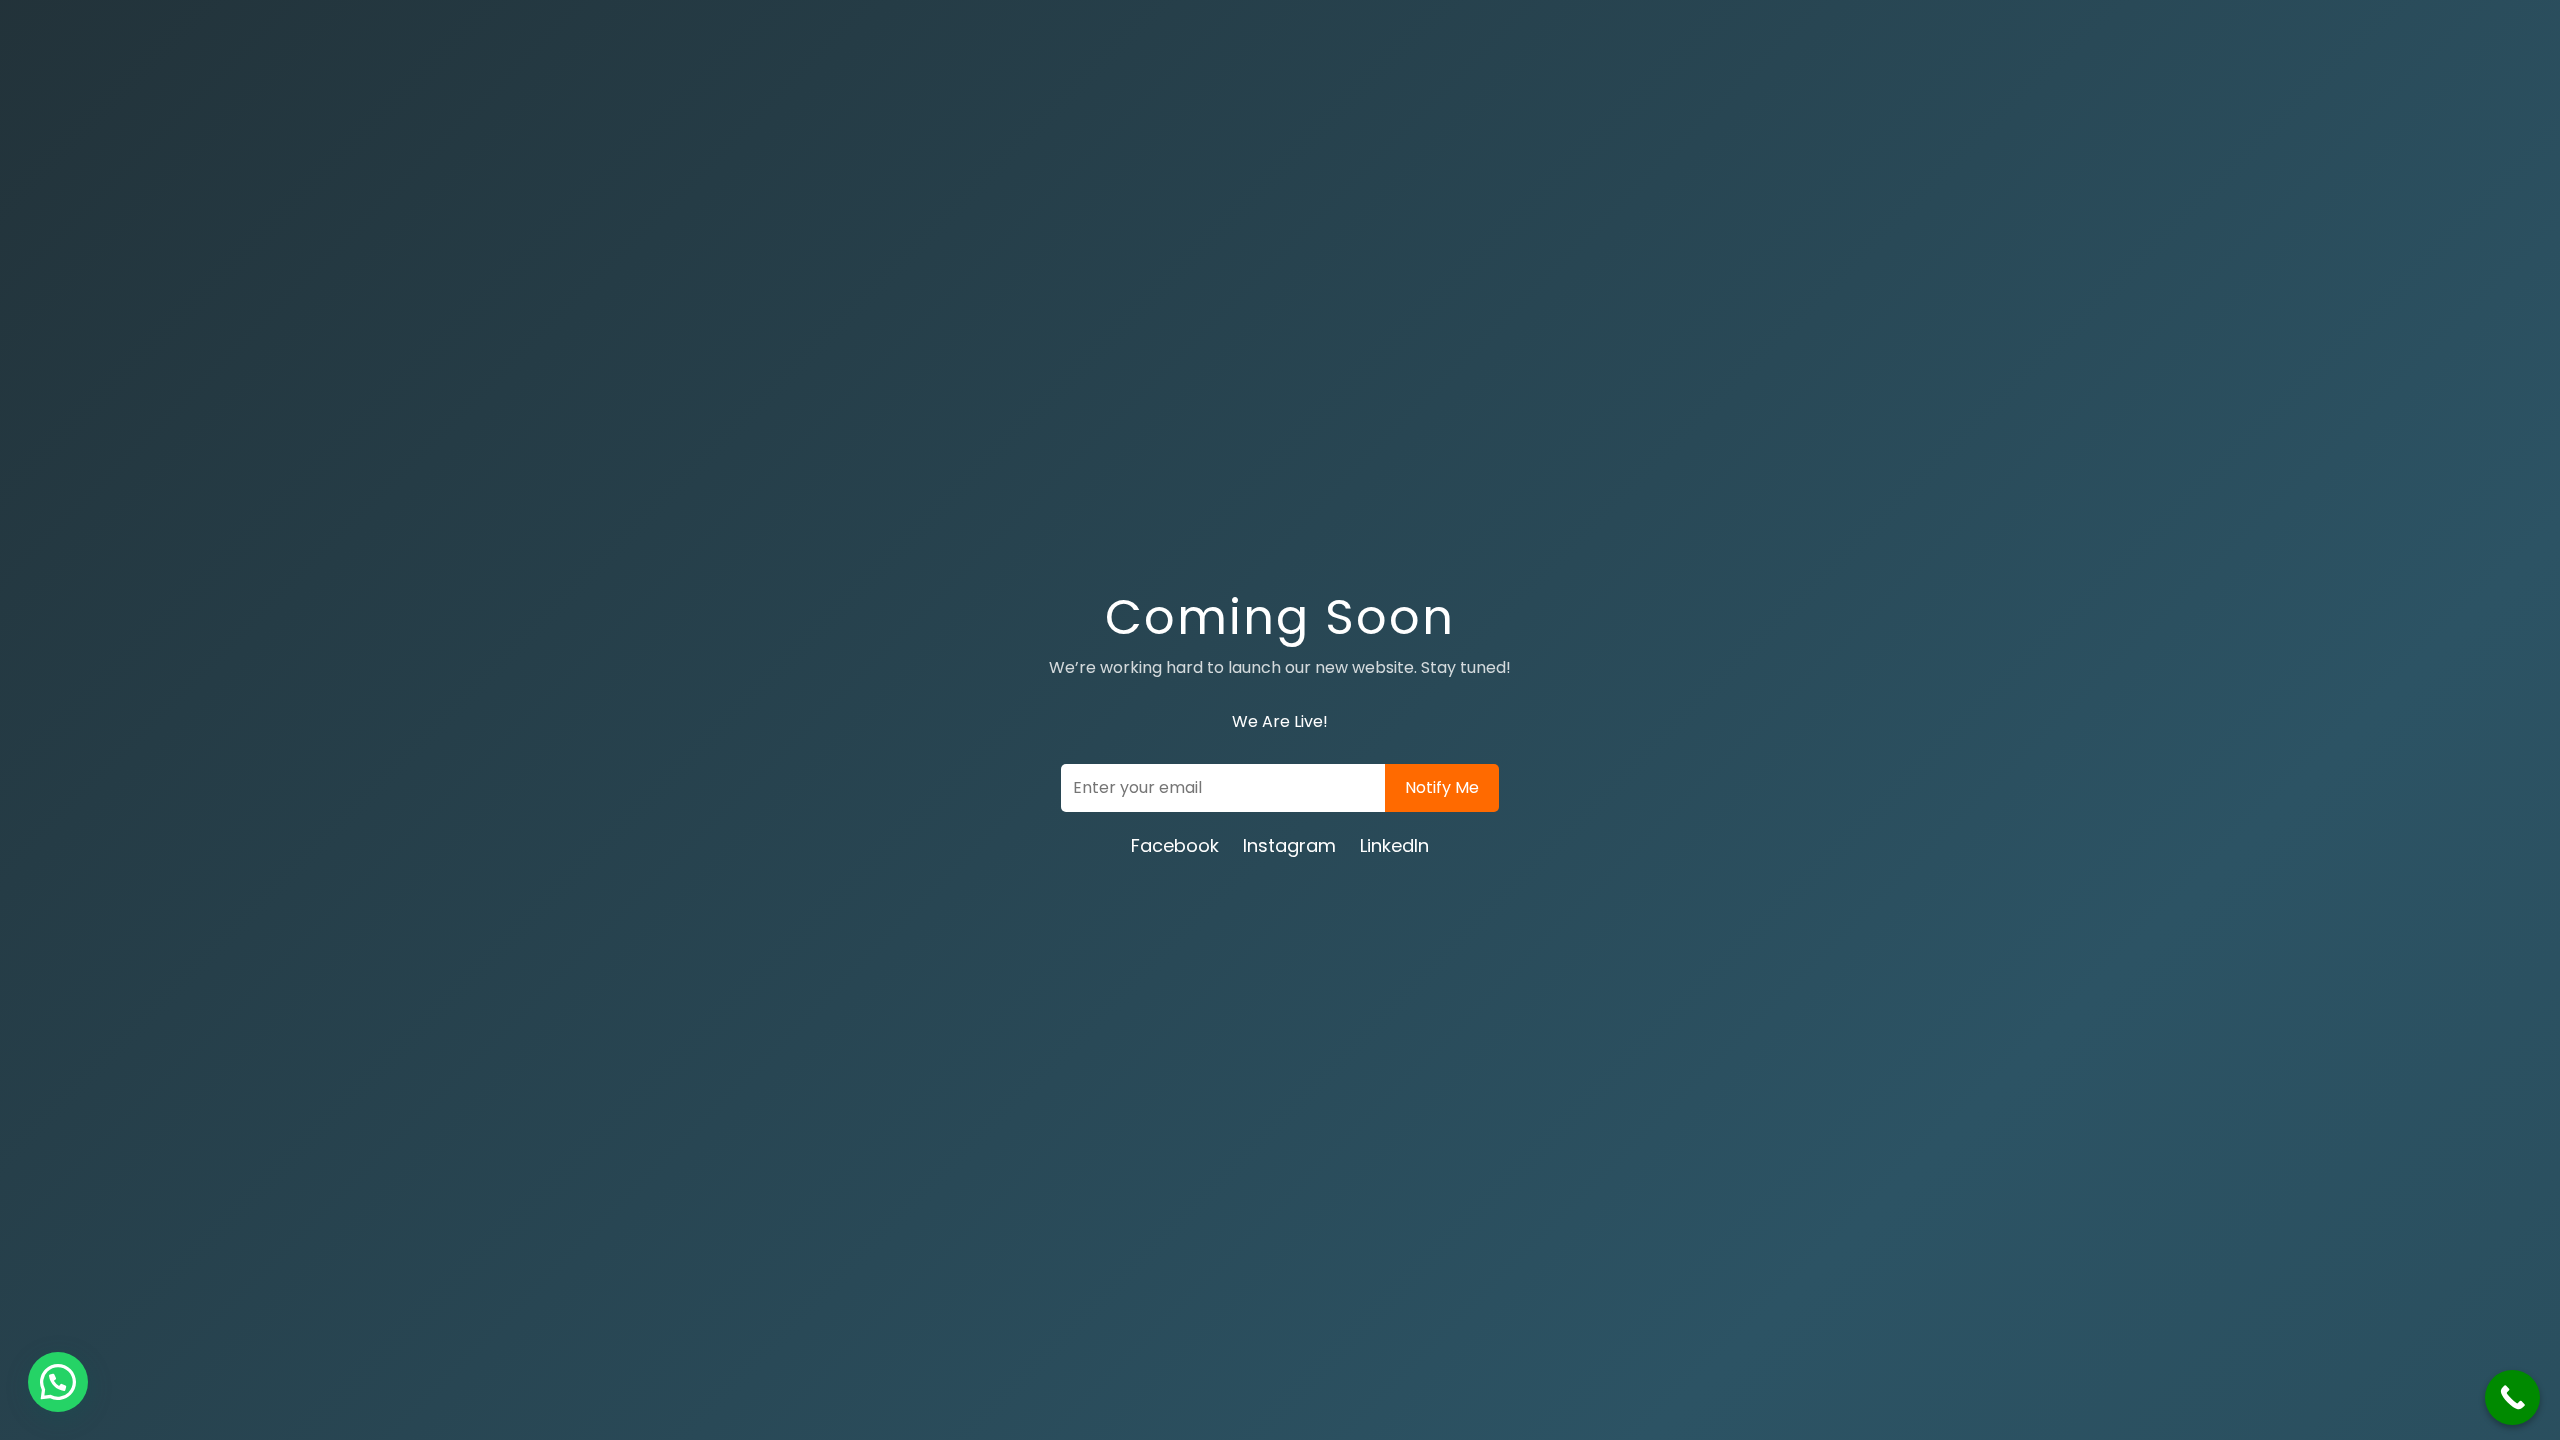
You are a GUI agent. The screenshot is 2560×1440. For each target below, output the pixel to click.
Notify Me (1442, 787)
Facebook (1175, 845)
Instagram (1289, 845)
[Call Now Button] (2512, 1397)
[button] (58, 1382)
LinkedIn (1394, 845)
